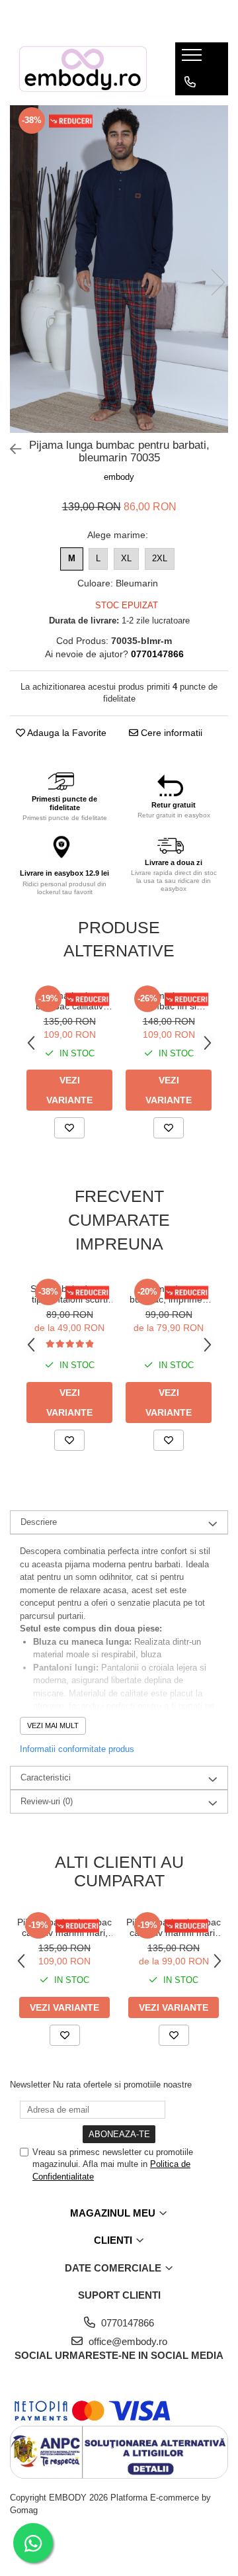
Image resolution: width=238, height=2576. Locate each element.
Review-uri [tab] (47, 1801)
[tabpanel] (119, 269)
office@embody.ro (127, 2341)
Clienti (114, 2240)
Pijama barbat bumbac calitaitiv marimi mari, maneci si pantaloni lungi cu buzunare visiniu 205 (174, 1927)
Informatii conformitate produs (77, 1749)
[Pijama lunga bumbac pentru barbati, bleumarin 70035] (119, 269)
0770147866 (126, 2323)
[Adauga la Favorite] (69, 1128)
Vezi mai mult (53, 1725)
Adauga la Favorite (66, 733)
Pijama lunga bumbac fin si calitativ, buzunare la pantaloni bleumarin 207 (169, 1001)
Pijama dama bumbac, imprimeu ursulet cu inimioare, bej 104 (169, 1294)
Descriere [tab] (39, 1522)
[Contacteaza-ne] (190, 82)
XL (126, 558)
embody (119, 477)
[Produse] (193, 59)
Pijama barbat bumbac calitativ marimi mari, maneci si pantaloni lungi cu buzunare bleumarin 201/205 (70, 1001)
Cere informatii (170, 733)
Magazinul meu (114, 2213)
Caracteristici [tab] (46, 1777)
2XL (160, 558)
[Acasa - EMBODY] (83, 69)
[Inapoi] (10, 449)
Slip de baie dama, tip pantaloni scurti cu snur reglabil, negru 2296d (69, 1294)
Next (218, 282)
